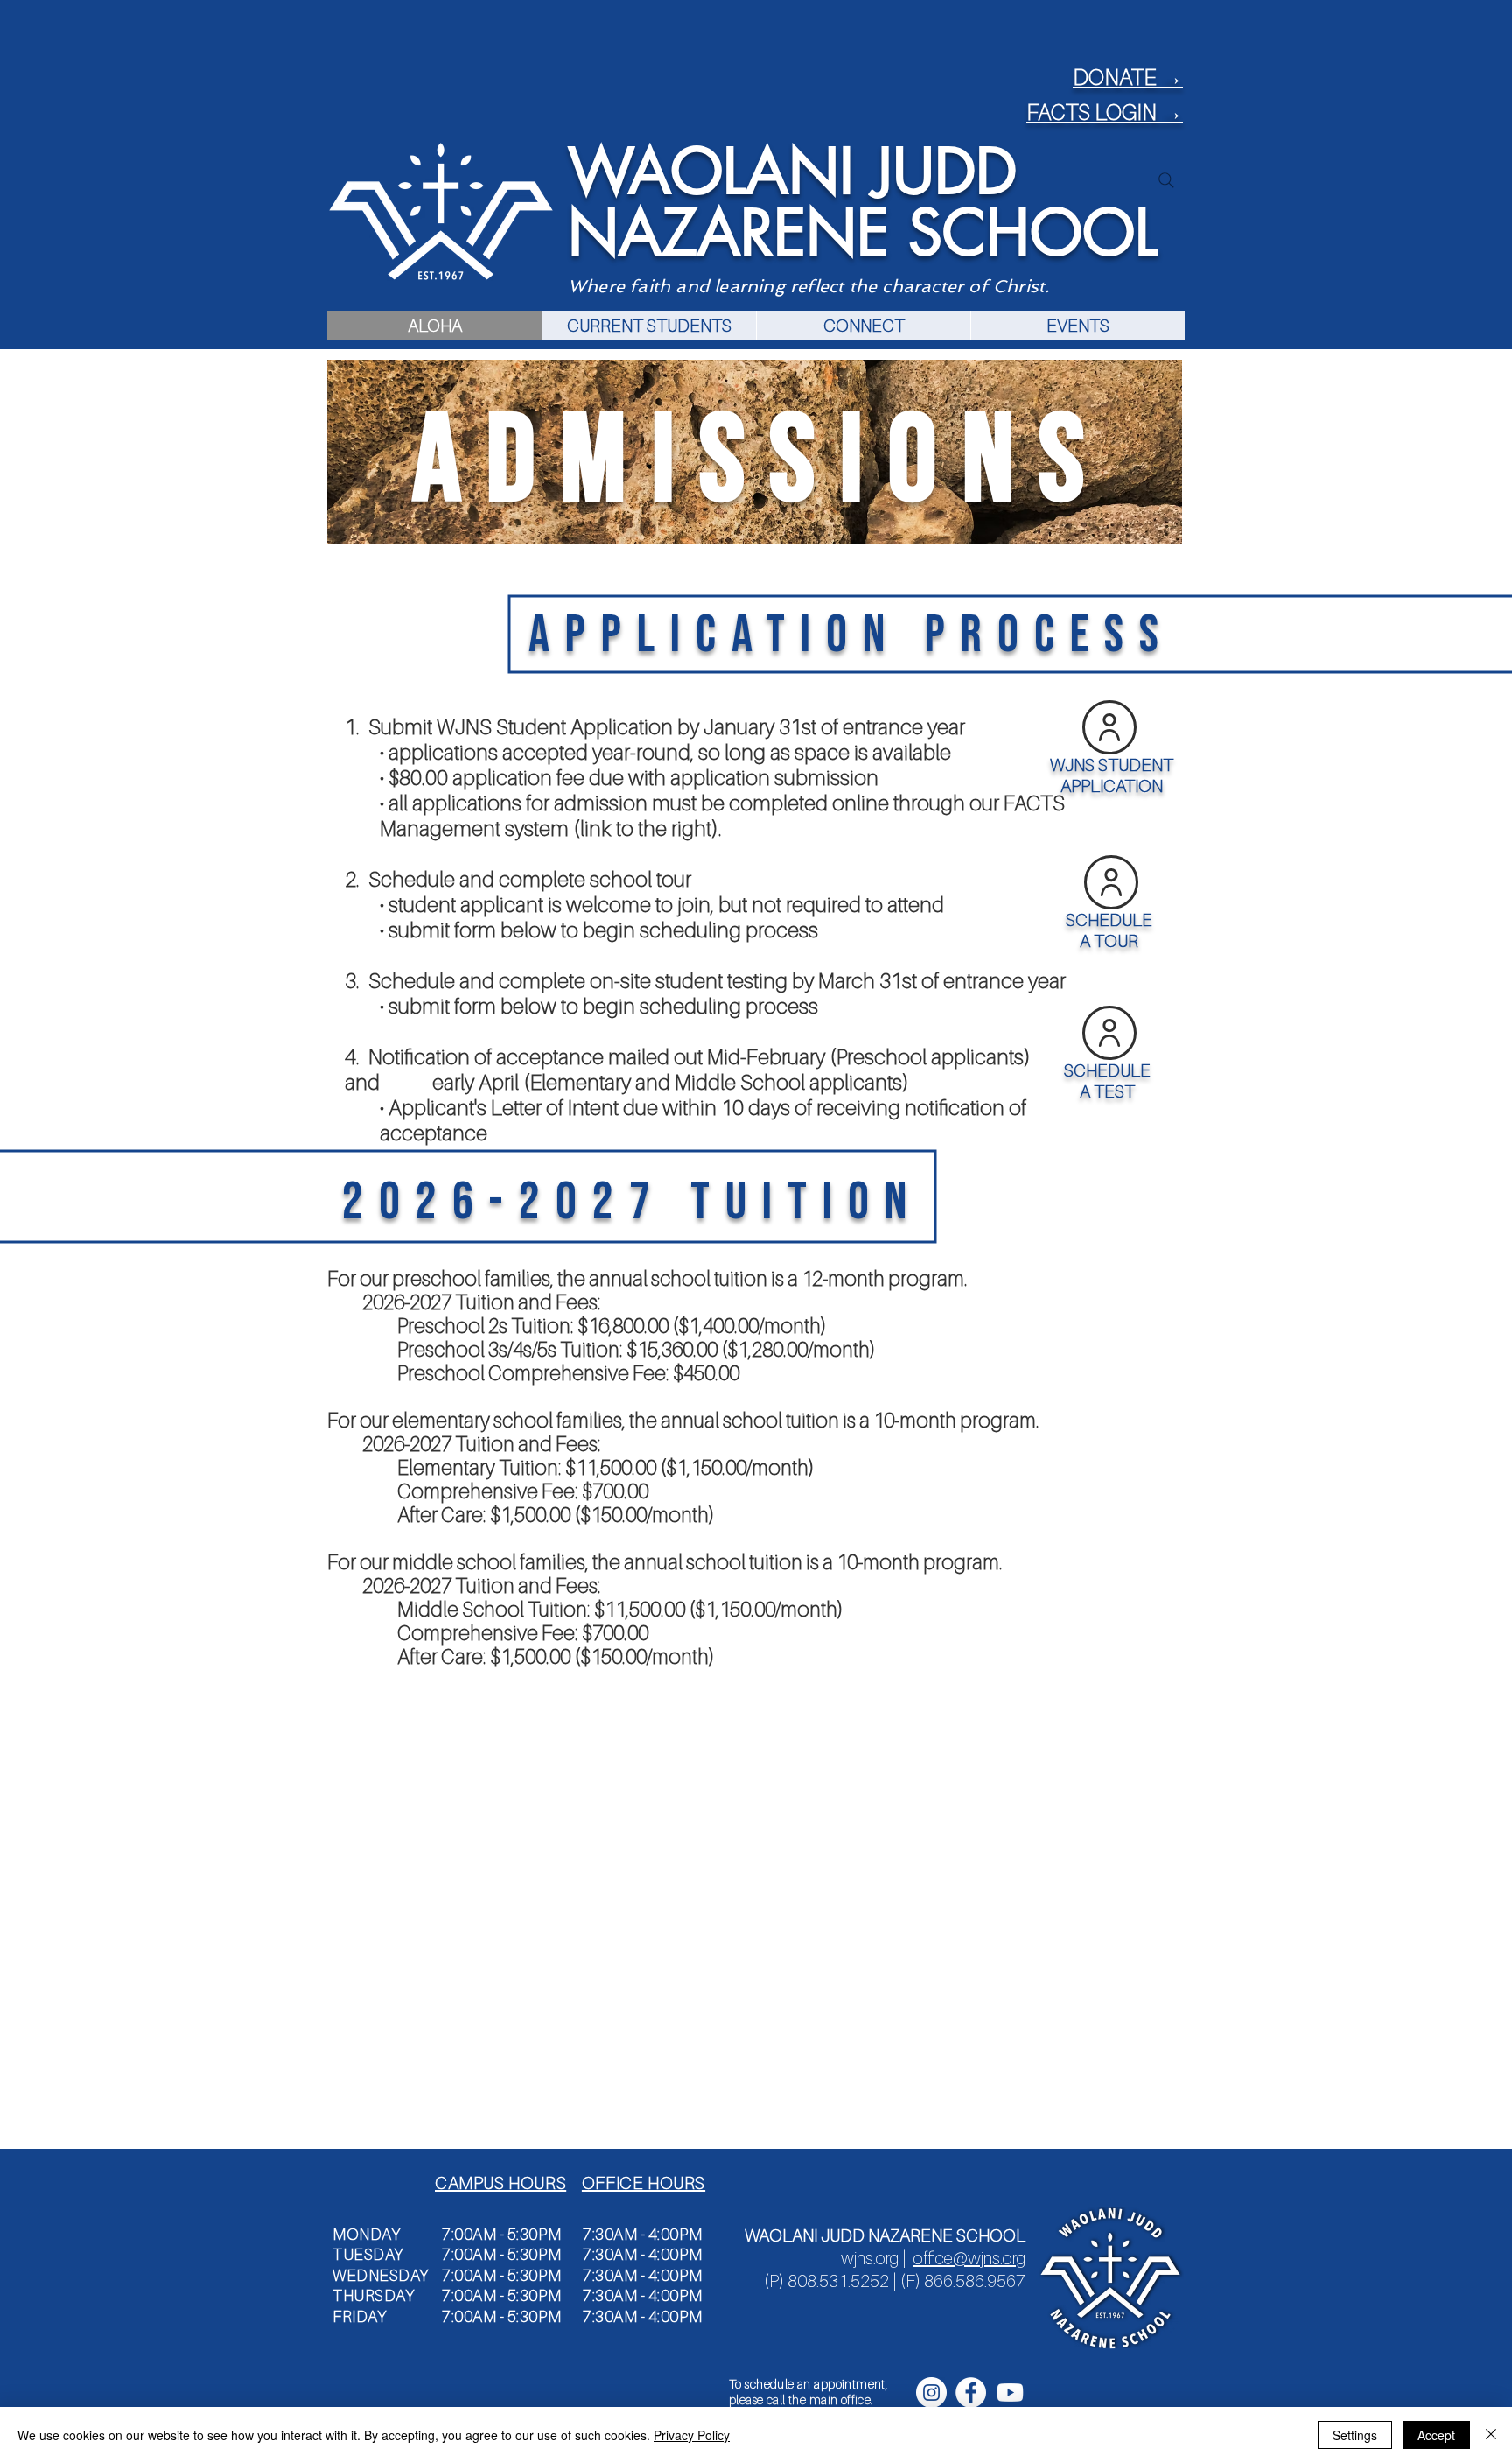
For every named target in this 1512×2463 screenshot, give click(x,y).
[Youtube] (1010, 2393)
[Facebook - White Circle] (971, 2393)
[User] (1111, 882)
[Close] (1491, 2435)
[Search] (1166, 180)
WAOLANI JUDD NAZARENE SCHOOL (863, 202)
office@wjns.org (969, 2258)
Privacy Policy (692, 2435)
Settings (1355, 2435)
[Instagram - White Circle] (931, 2393)
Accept (1436, 2435)
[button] (649, 326)
